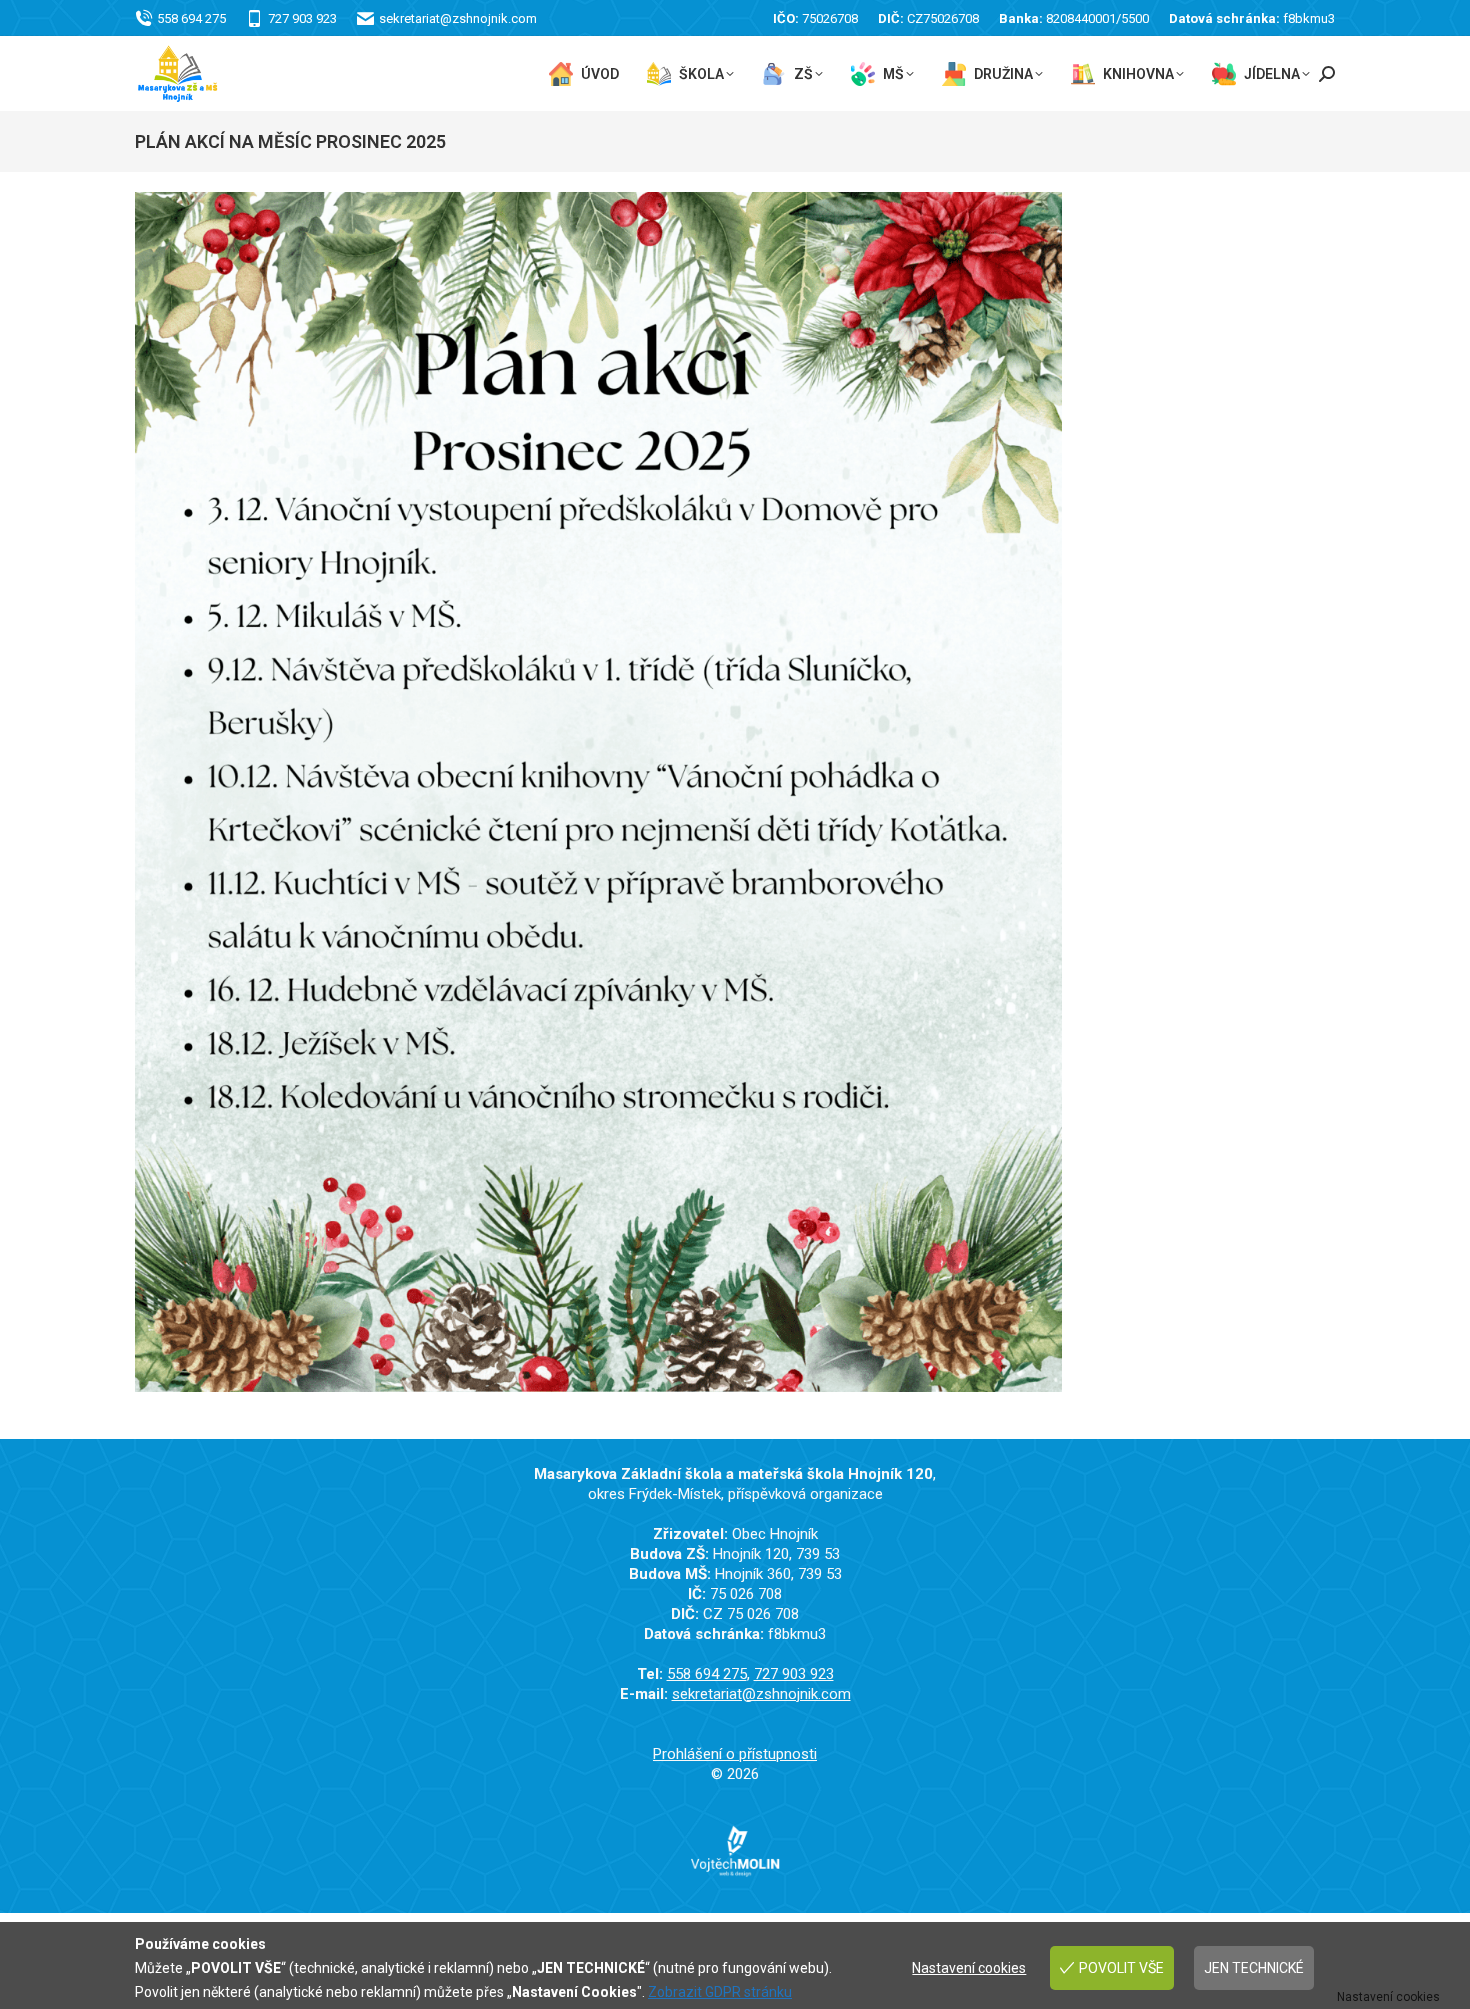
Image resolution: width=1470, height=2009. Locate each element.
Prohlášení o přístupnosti (735, 1754)
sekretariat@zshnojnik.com (458, 18)
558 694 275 (191, 18)
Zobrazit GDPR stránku (720, 1992)
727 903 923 (302, 18)
